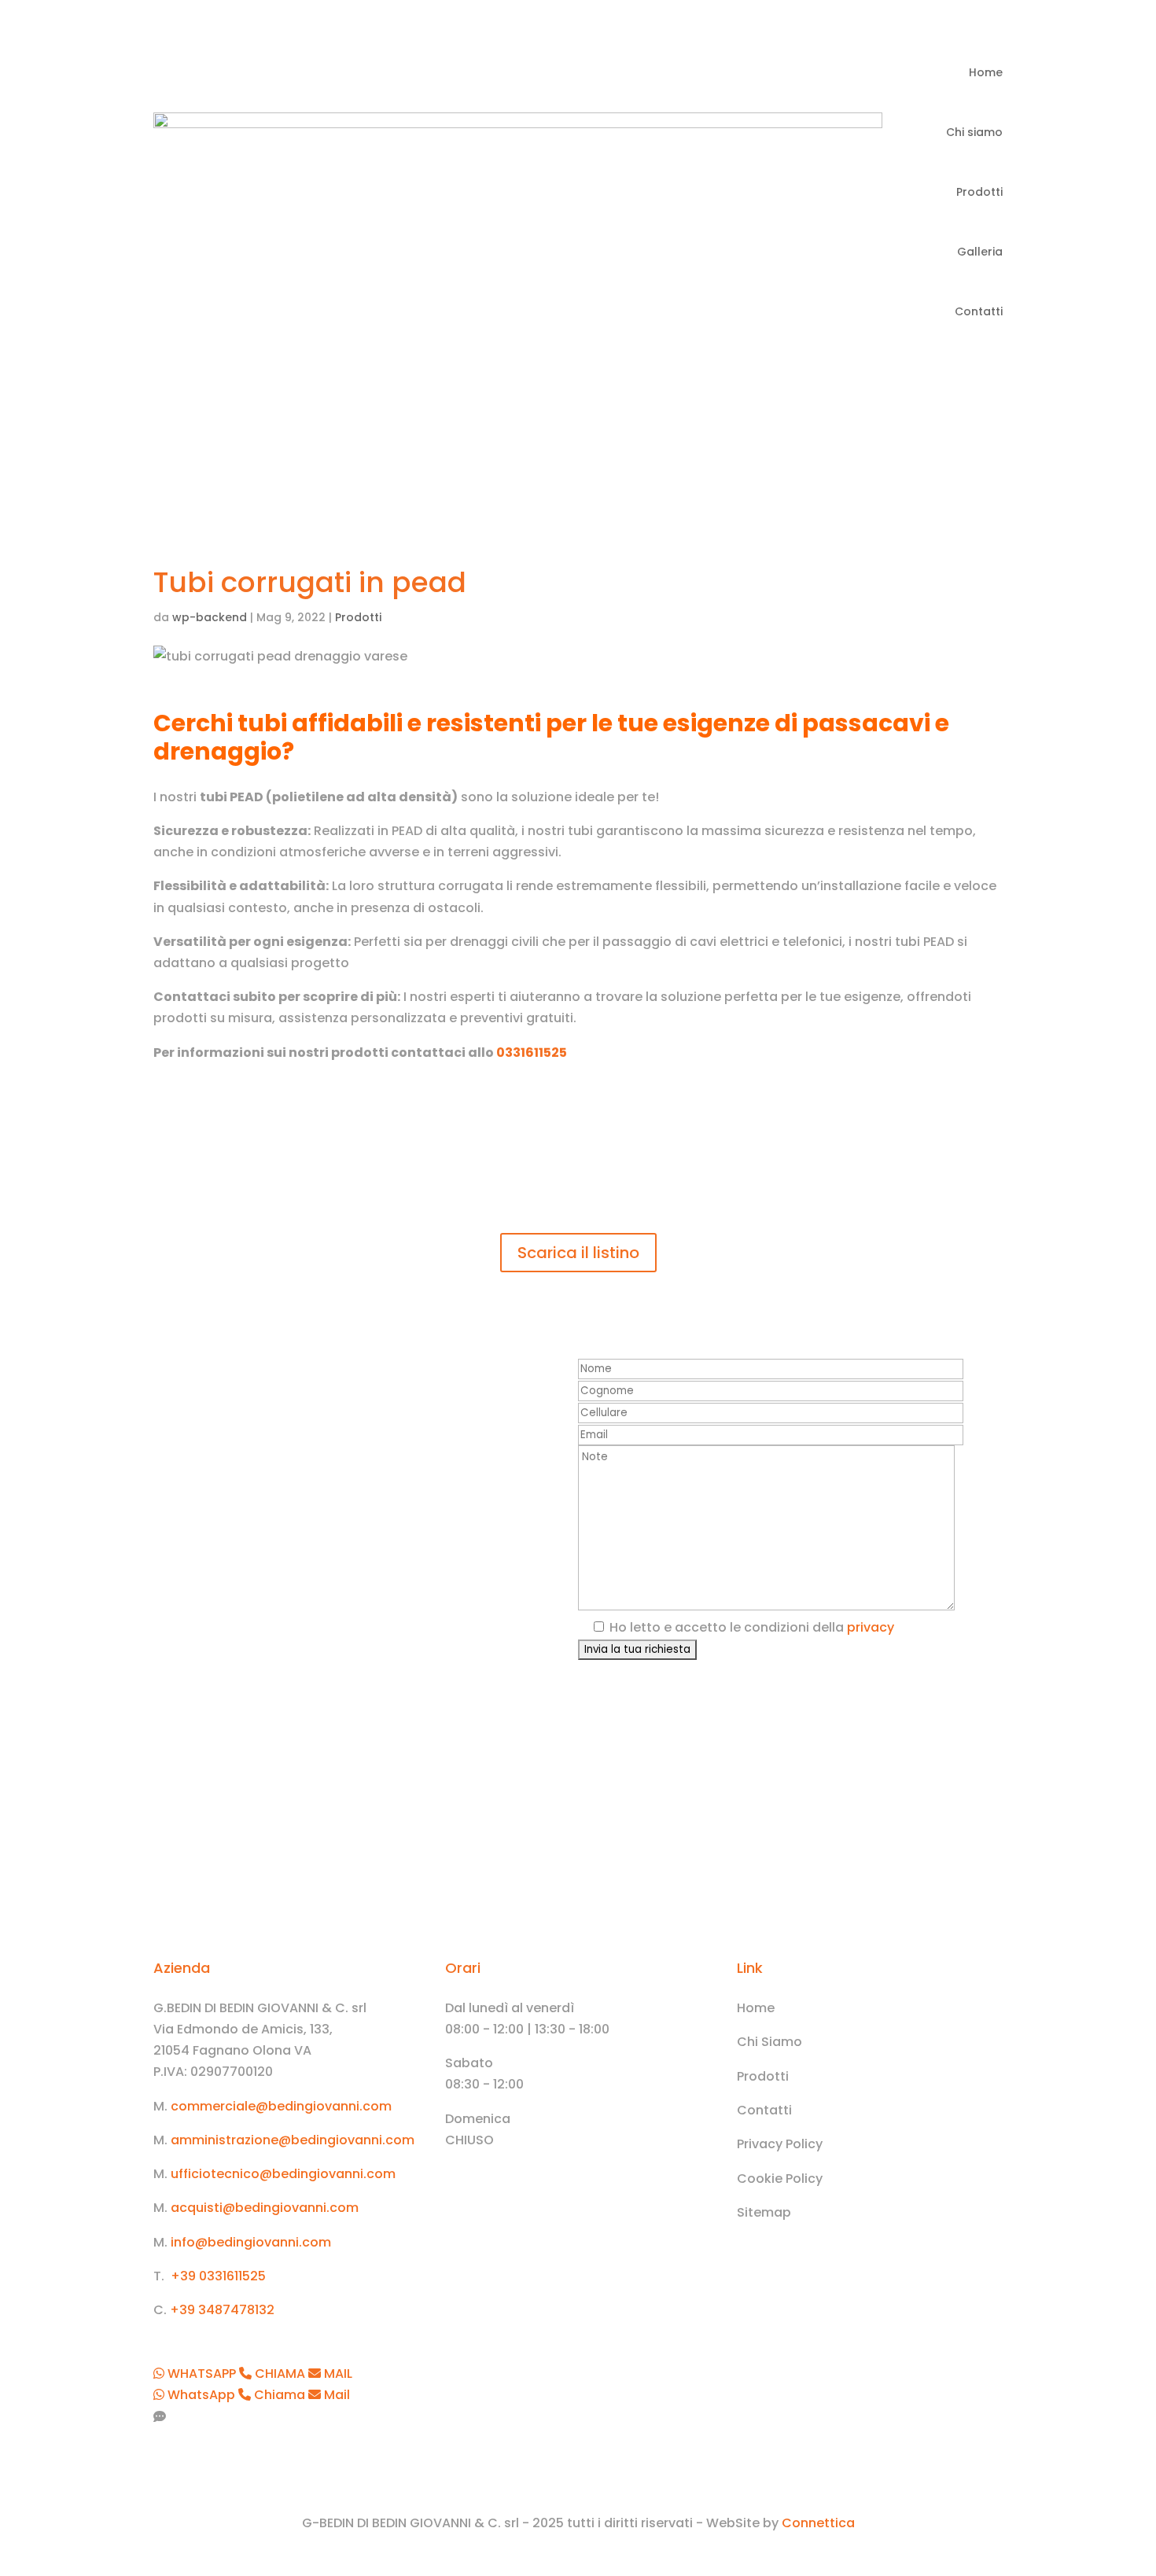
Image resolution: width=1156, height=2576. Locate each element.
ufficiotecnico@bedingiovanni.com (283, 2174)
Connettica (818, 2523)
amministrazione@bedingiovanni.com (293, 2140)
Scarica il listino (578, 1253)
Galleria (980, 252)
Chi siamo (974, 132)
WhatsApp (201, 2395)
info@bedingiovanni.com (251, 2242)
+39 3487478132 (222, 2310)
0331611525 (532, 1052)
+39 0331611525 (218, 2276)
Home (986, 72)
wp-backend (210, 617)
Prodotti (979, 192)
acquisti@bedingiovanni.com (265, 2208)
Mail (335, 2395)
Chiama (280, 2395)
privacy (871, 1627)
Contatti (979, 311)
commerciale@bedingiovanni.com (281, 2106)
